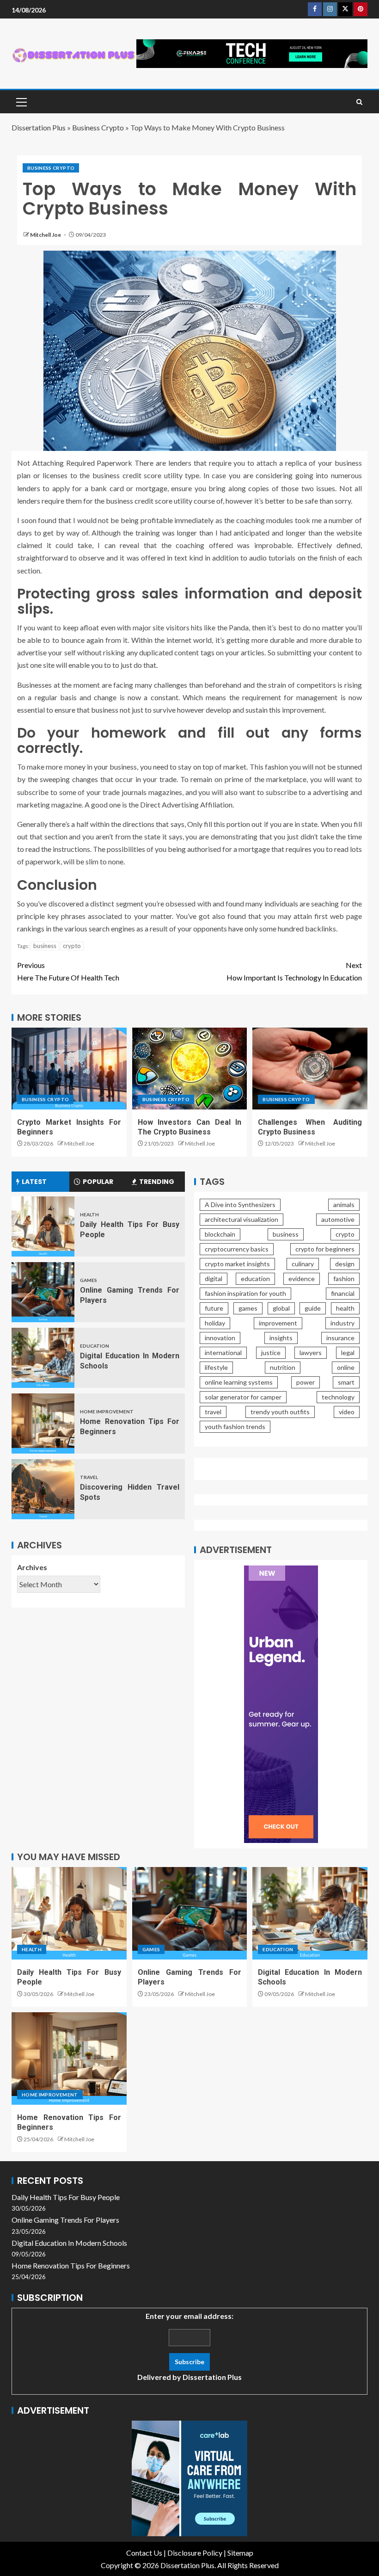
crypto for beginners (325, 1249)
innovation (220, 1338)
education (255, 1279)
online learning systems (239, 1382)
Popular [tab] (98, 1182)
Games (89, 1280)
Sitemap (240, 2553)
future (214, 1308)
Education (95, 1346)
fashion (344, 1279)
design (345, 1264)
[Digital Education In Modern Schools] (43, 1358)
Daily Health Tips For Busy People (66, 2197)
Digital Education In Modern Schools (69, 2243)
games (248, 1308)
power (306, 1382)
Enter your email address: (189, 2346)
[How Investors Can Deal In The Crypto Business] (190, 1069)
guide (313, 1308)
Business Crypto (98, 127)
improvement (278, 1323)
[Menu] (21, 102)
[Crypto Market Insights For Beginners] (69, 1069)
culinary (303, 1264)
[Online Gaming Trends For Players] (43, 1292)
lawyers (311, 1353)
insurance (340, 1338)
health (345, 1308)
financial (343, 1293)
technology (338, 1397)
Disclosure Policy (195, 2553)
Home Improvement (107, 1411)
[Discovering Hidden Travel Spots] (43, 1489)
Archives (32, 1567)
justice (271, 1353)
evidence (302, 1279)
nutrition (283, 1367)
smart (346, 1382)
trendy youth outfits (280, 1412)
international (223, 1353)
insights (281, 1338)
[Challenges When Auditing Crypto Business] (310, 1069)
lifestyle (216, 1367)
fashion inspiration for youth (245, 1293)
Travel (89, 1477)
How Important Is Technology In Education (294, 971)
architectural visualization (241, 1219)
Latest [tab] (34, 1182)
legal (348, 1353)
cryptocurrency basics (237, 1249)
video (347, 1412)
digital (214, 1279)
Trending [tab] (157, 1182)
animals (344, 1205)
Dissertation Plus (39, 127)
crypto (72, 946)
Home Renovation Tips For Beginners (71, 2265)
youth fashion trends (235, 1427)
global (281, 1308)
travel (213, 1412)
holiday (215, 1323)
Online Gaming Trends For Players (65, 2220)
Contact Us (144, 2553)
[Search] (359, 102)
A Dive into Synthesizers (240, 1205)
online (346, 1367)
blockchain (220, 1234)
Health (89, 1214)
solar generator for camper (243, 1397)
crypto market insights (237, 1264)
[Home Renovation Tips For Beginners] (43, 1424)
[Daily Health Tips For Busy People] (43, 1226)
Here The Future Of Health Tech (68, 971)
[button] (21, 102)
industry (342, 1323)
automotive (338, 1219)
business (45, 946)
